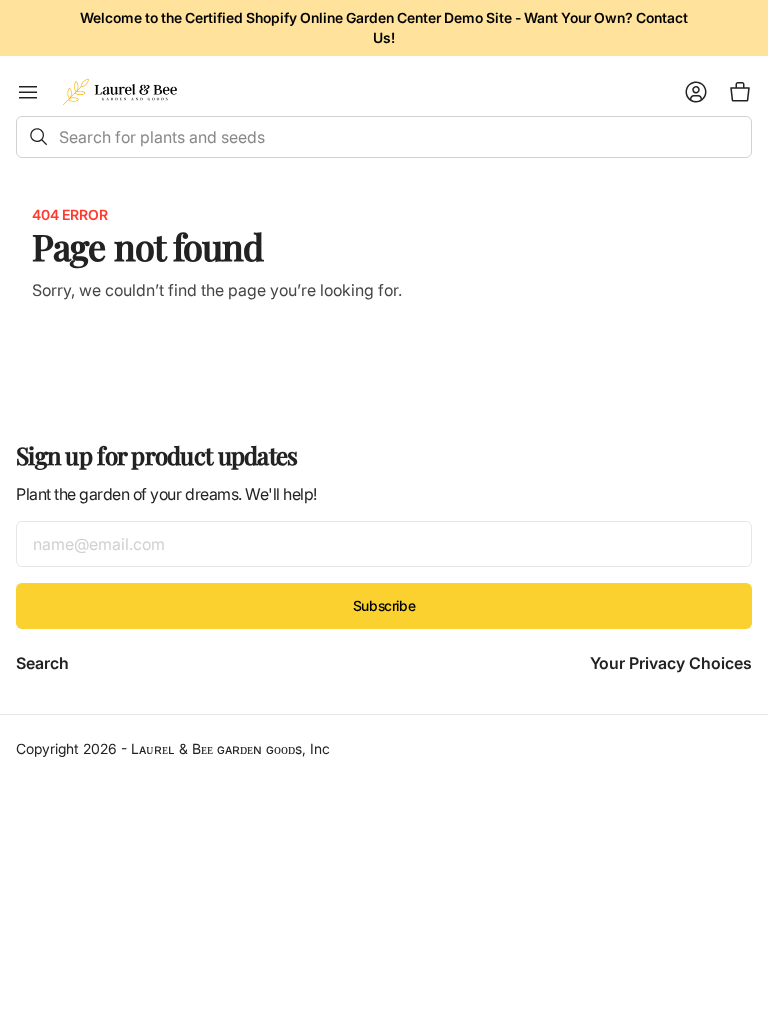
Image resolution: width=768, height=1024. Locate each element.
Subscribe (384, 605)
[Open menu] (28, 92)
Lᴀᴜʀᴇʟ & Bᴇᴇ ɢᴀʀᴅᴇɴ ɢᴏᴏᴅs (216, 748)
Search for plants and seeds (162, 137)
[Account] (696, 92)
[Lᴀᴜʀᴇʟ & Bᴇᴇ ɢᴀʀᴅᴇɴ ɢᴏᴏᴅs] (120, 92)
